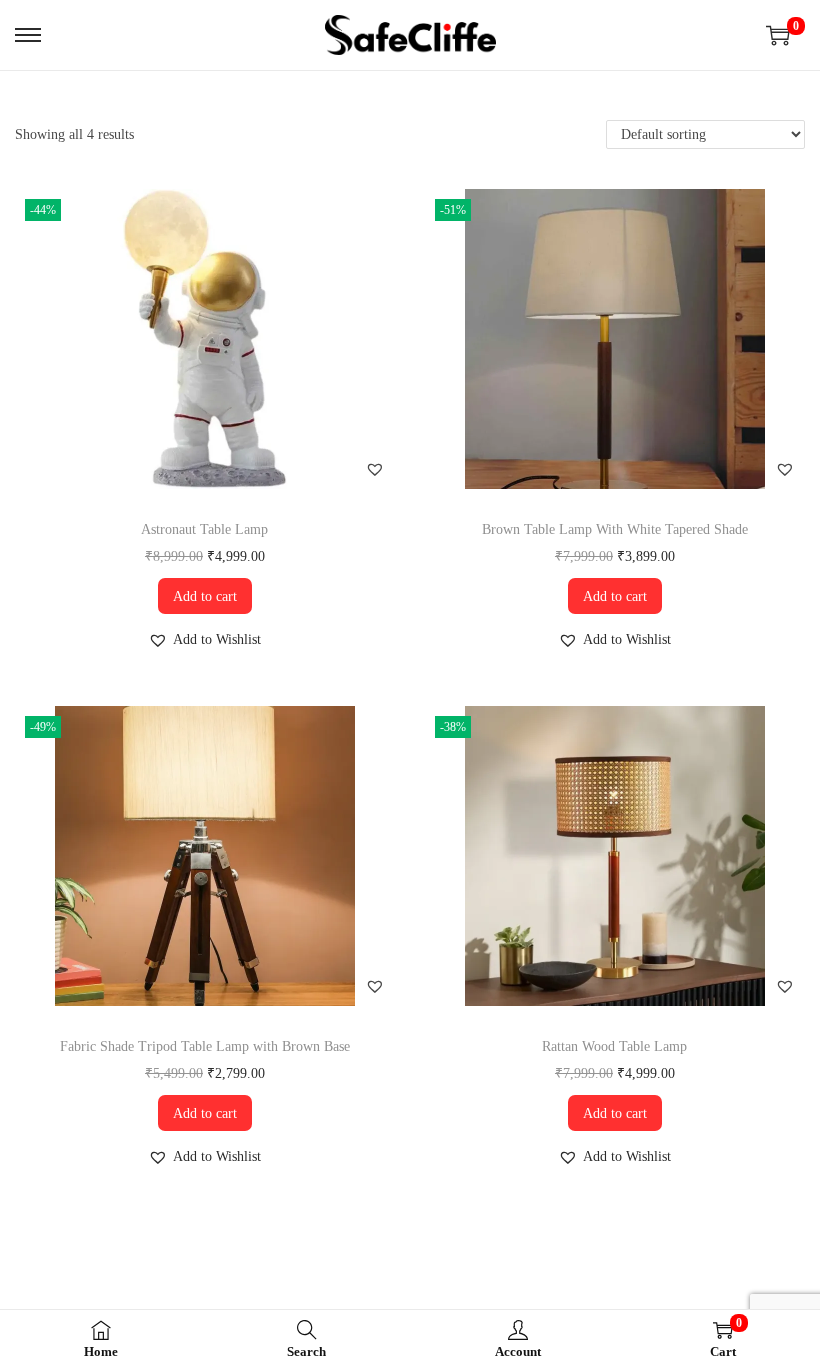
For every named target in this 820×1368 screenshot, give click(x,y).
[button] (375, 469)
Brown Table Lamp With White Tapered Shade (615, 529)
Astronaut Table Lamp (204, 529)
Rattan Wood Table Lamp (614, 1046)
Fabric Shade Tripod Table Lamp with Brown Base (205, 1046)
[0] (778, 35)
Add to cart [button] (205, 596)
